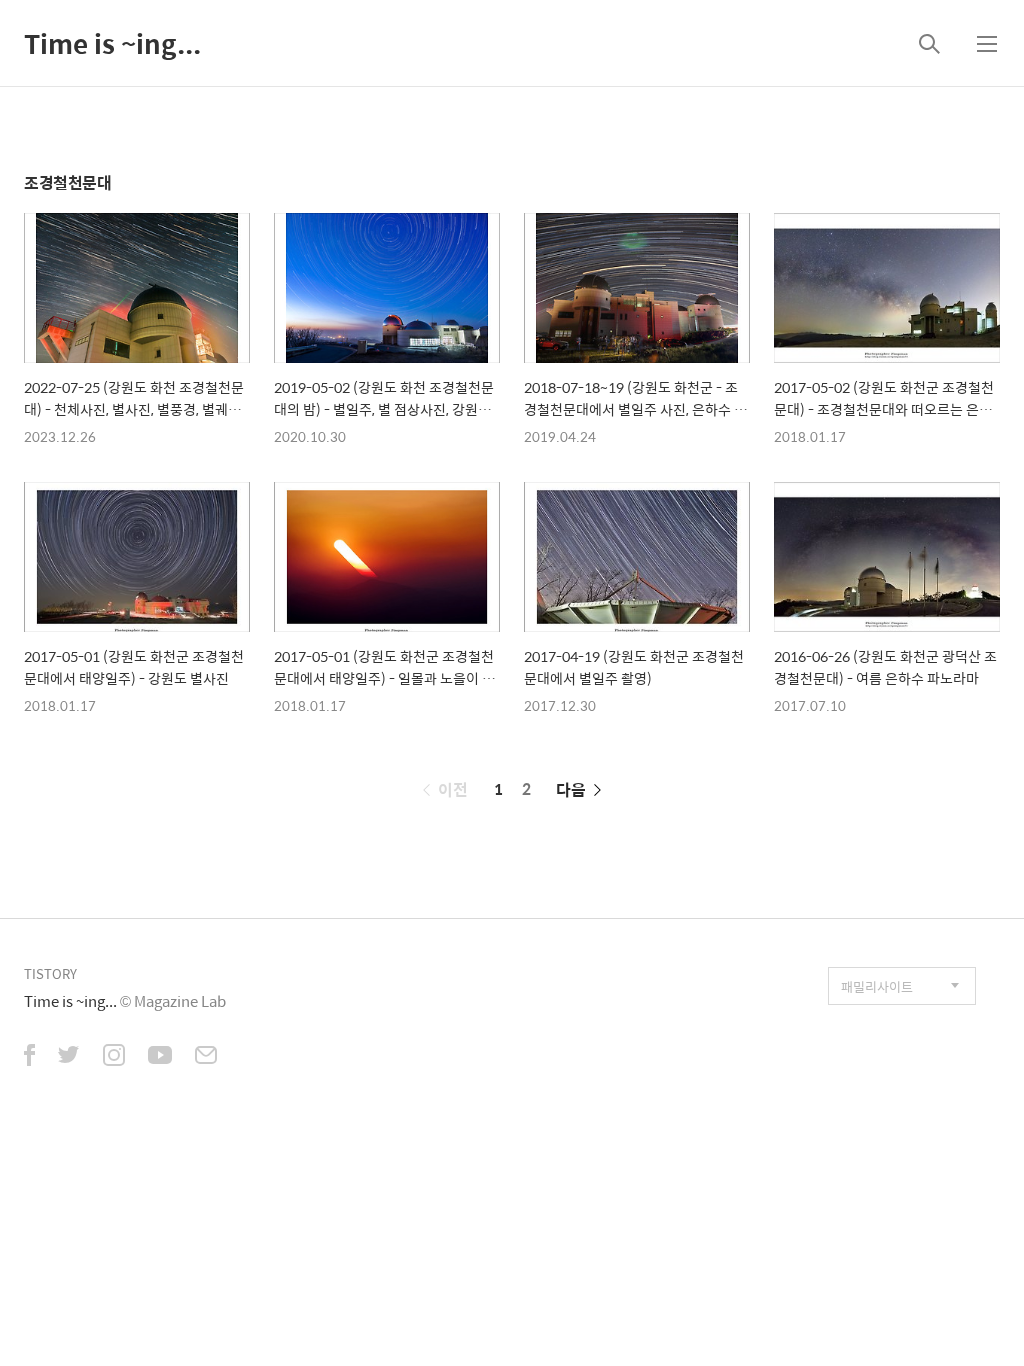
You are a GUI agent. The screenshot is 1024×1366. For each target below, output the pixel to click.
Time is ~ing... (112, 43)
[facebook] (29, 1057)
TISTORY (50, 973)
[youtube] (160, 1057)
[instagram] (114, 1057)
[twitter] (69, 1057)
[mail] (206, 1057)
